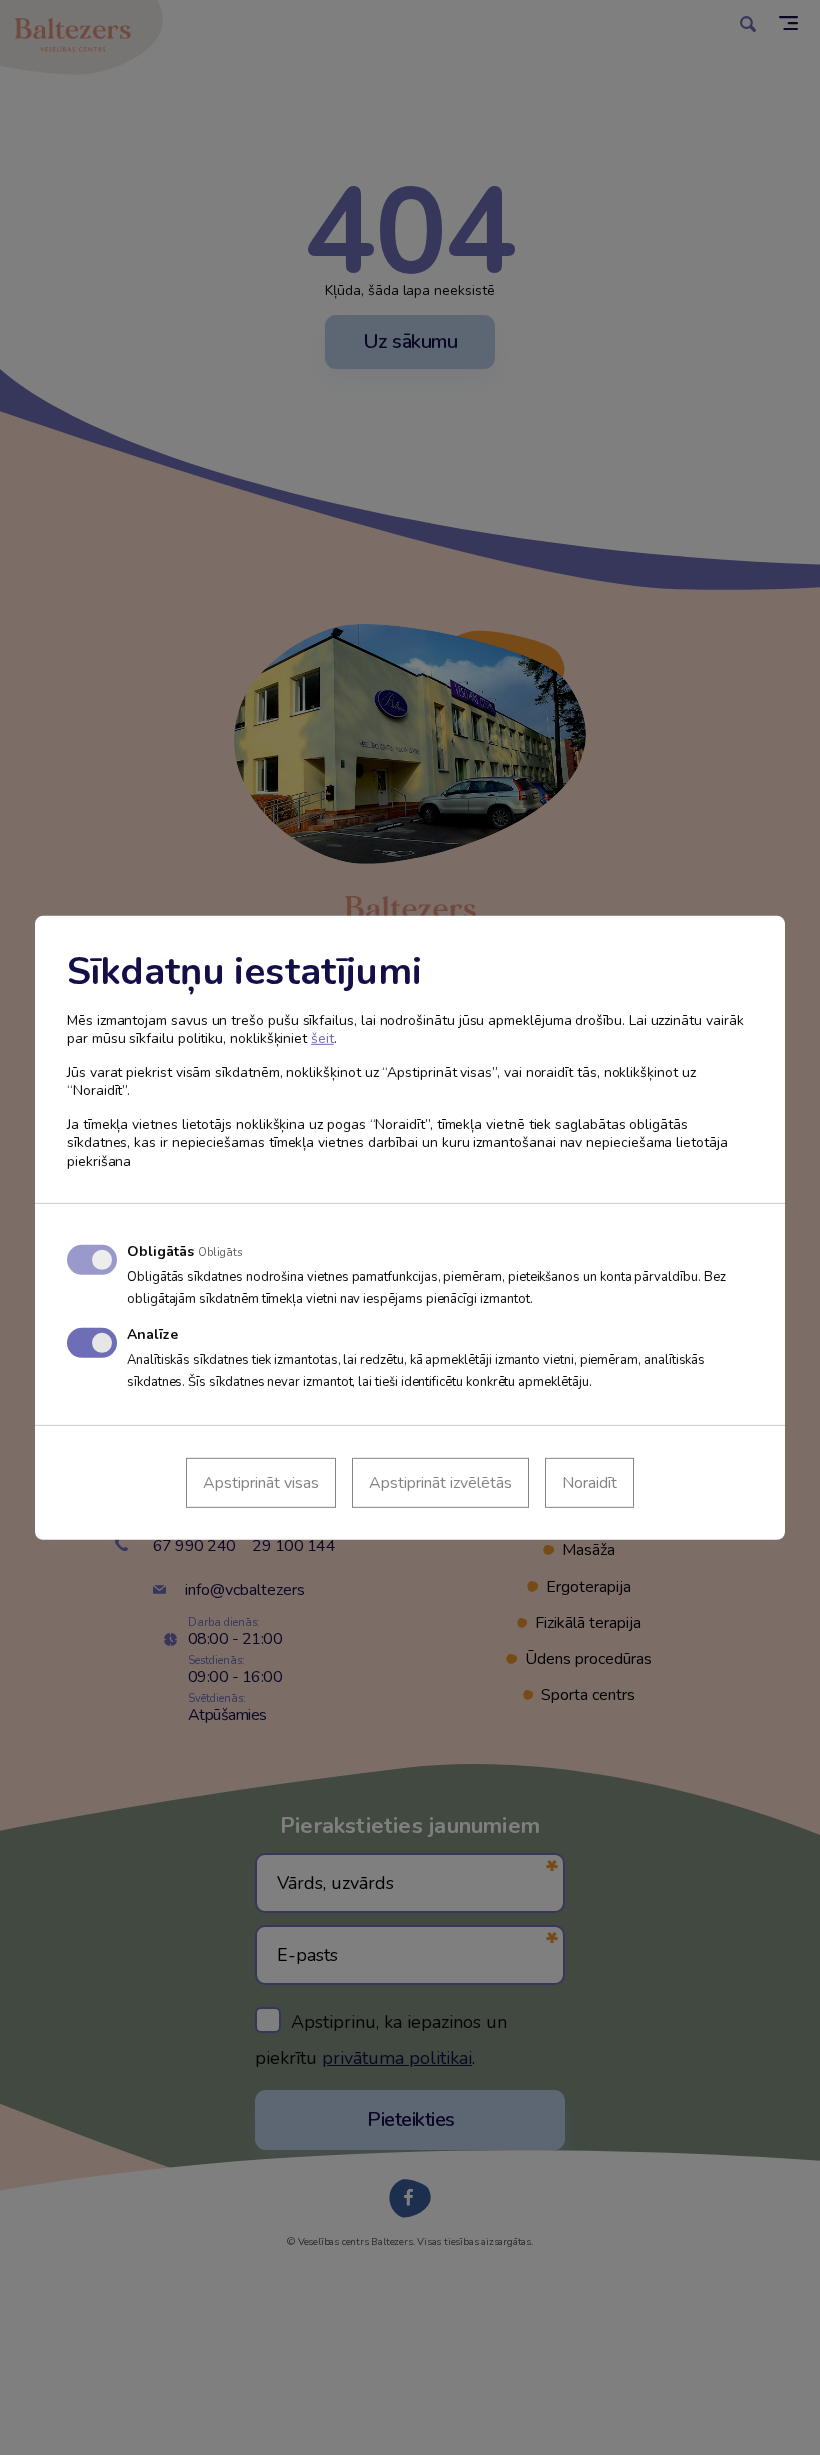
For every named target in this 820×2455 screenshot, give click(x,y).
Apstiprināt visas (261, 1483)
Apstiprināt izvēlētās (440, 1483)
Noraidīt (589, 1483)
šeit (322, 1038)
